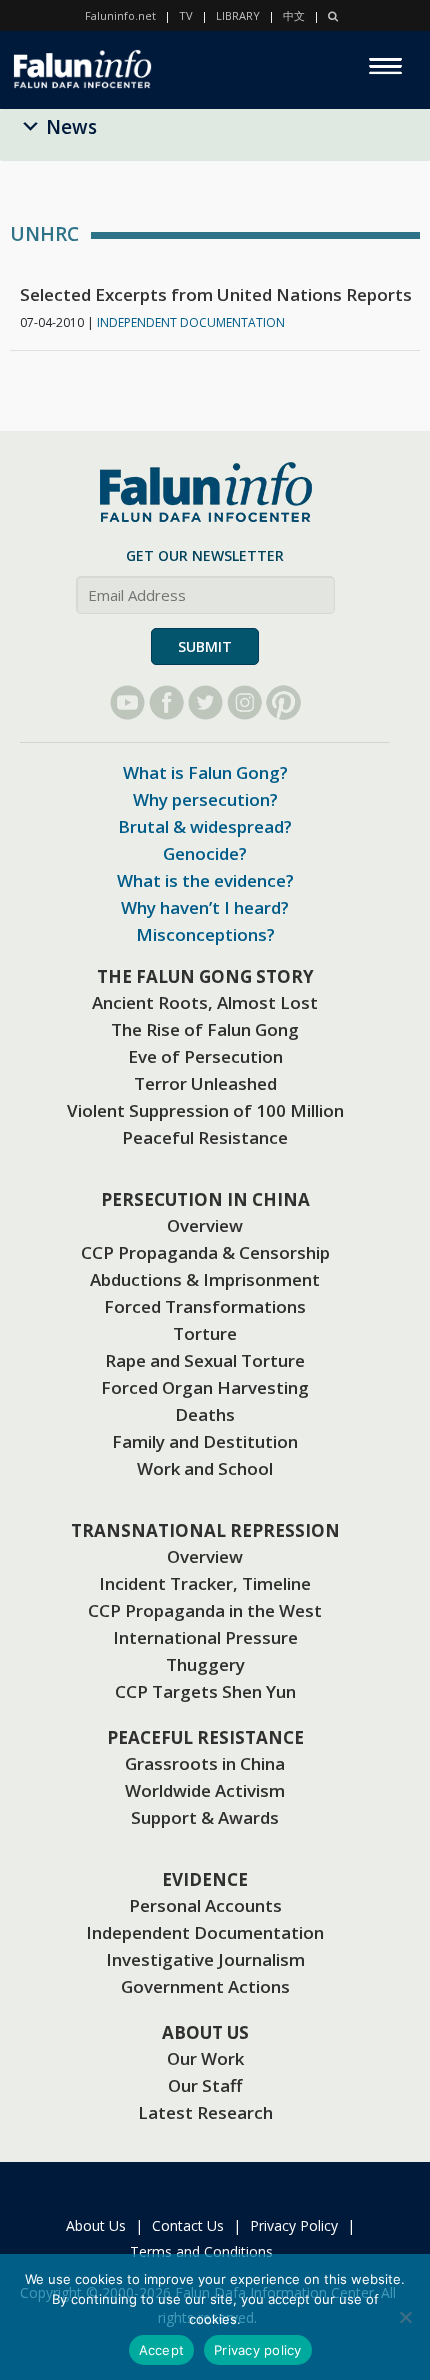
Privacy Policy (294, 2225)
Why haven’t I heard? (205, 907)
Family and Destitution (205, 1441)
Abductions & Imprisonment (205, 1279)
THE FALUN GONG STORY (205, 976)
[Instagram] (244, 702)
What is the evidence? (205, 880)
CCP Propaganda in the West (205, 1610)
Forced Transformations (205, 1306)
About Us (96, 2225)
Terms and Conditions (201, 2251)
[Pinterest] (283, 702)
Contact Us (188, 2225)
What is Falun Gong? (205, 772)
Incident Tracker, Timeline (205, 1583)
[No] (405, 2317)
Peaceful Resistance (205, 1137)
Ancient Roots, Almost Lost (205, 1002)
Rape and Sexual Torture (205, 1360)
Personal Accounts (205, 1905)
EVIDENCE (205, 1879)
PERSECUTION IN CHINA (205, 1199)
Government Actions (205, 1986)
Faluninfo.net (120, 15)
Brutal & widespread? (205, 826)
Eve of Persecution (205, 1056)
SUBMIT (205, 646)
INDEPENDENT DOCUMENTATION (191, 322)
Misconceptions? (205, 934)
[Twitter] (205, 702)
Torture (205, 1333)
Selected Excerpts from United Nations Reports (216, 294)
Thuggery (205, 1664)
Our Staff (205, 2085)
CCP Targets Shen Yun (205, 1691)
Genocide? (205, 853)
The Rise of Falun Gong (205, 1029)
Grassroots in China (205, 1763)
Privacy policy (258, 2350)
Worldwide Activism (205, 1790)
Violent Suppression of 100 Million (205, 1110)
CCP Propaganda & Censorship (205, 1252)
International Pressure (205, 1637)
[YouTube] (127, 702)
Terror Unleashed (205, 1083)
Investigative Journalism (205, 1959)
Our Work (205, 2058)
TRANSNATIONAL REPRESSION (205, 1530)
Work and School (205, 1468)
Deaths (205, 1414)
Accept (162, 2350)
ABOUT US (205, 2032)
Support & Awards (205, 1817)
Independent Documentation (205, 1932)
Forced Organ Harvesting (205, 1387)
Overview (205, 1225)
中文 (294, 15)
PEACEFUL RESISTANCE (205, 1737)
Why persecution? (205, 799)
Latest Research (205, 2112)
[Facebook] (166, 702)
